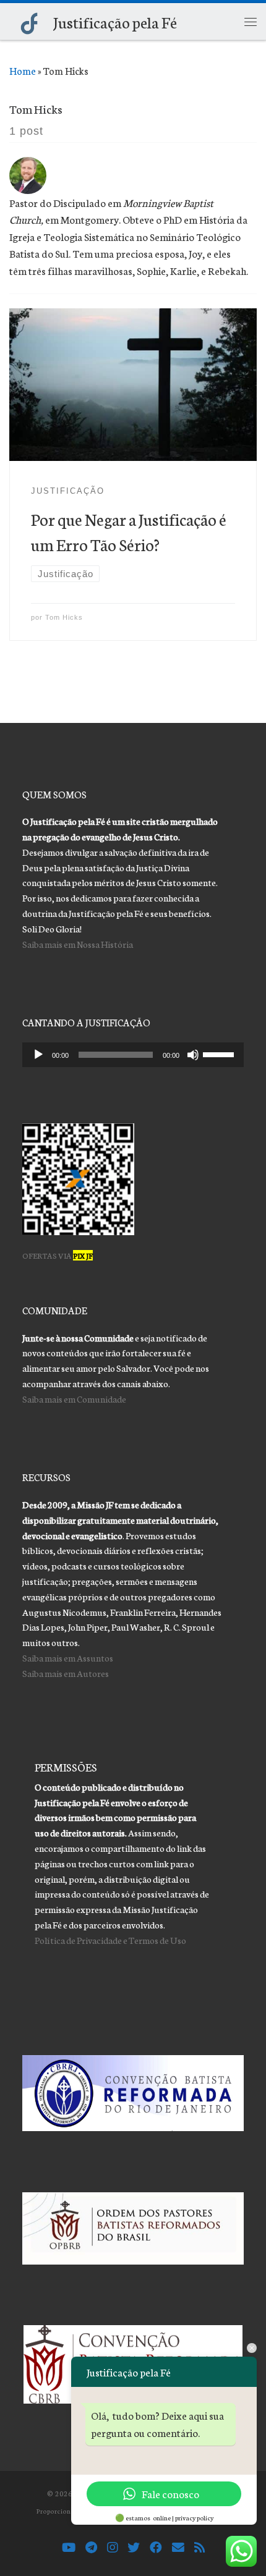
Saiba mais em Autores (66, 1673)
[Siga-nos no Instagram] (112, 2548)
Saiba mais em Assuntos (68, 1658)
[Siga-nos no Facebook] (156, 2548)
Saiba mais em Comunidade (74, 1399)
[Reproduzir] (38, 1055)
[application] (133, 1055)
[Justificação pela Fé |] (29, 21)
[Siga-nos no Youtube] (69, 2548)
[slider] (220, 1054)
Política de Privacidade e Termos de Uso (110, 1940)
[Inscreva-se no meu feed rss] (199, 2548)
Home (23, 70)
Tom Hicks (64, 617)
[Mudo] (193, 1055)
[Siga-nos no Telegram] (91, 2548)
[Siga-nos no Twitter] (134, 2548)
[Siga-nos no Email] (178, 2548)
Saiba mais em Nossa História (78, 944)
